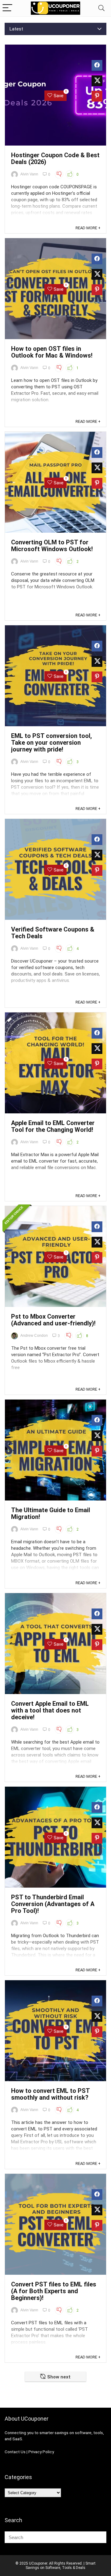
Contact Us (15, 2452)
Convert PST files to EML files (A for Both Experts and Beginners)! (54, 2291)
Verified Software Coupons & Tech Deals (53, 933)
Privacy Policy (41, 2452)
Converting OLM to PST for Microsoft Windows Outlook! (52, 546)
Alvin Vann (29, 174)
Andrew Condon (34, 1336)
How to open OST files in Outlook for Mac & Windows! (52, 352)
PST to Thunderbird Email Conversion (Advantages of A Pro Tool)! (53, 1904)
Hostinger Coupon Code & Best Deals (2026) (55, 158)
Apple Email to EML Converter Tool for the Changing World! (53, 1126)
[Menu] (7, 8)
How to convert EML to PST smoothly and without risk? (50, 2094)
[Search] (101, 8)
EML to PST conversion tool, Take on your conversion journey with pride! (51, 743)
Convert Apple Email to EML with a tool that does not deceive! (50, 1710)
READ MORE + (88, 228)
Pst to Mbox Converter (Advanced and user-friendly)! (53, 1320)
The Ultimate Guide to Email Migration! (51, 1513)
